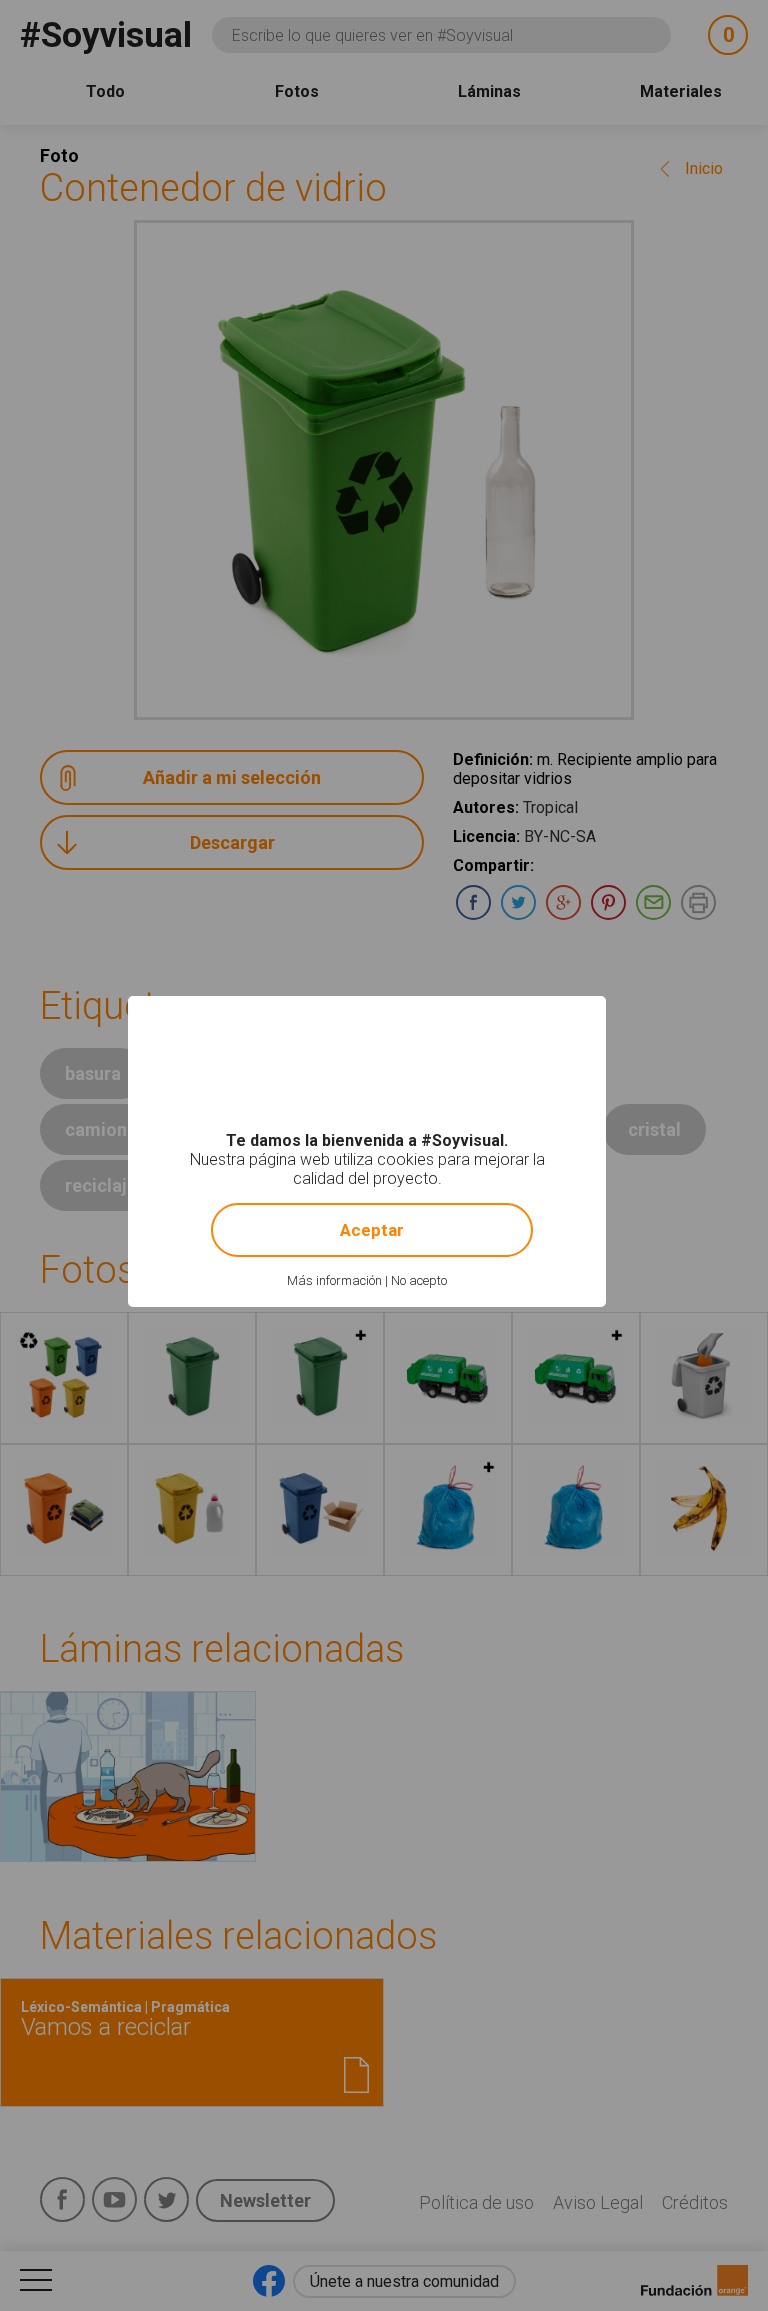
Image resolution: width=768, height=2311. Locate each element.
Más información (334, 1280)
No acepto (419, 1280)
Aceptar (372, 1230)
